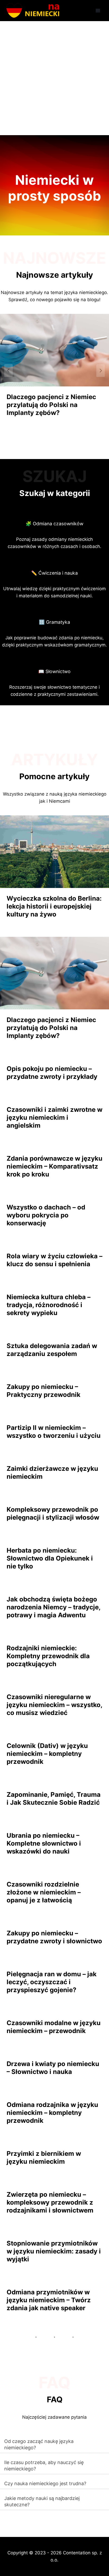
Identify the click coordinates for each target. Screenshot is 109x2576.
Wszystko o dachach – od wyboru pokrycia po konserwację (46, 1215)
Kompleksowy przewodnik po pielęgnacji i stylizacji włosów (53, 1513)
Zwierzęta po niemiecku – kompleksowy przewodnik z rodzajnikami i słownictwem (50, 2202)
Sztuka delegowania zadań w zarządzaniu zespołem (52, 1350)
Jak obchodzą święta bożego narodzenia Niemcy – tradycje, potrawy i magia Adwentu (53, 1607)
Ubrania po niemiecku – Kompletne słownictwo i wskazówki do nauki (44, 1843)
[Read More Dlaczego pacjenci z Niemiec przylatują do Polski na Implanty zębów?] (54, 350)
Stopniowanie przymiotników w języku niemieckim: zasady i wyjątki (54, 2251)
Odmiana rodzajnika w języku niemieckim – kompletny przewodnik (52, 2113)
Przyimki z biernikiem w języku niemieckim (44, 2157)
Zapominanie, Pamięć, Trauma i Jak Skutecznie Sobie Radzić (54, 1799)
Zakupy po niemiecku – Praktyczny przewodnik (44, 1391)
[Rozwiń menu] (98, 10)
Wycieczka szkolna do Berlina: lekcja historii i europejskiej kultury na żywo (54, 906)
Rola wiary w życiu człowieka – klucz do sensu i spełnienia (54, 1260)
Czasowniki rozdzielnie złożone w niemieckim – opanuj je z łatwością (44, 1892)
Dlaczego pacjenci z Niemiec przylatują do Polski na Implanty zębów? (51, 405)
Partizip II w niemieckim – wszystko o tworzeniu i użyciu (54, 1432)
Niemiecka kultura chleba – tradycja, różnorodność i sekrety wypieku (49, 1305)
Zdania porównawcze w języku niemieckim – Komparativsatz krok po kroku (54, 1166)
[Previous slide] (8, 371)
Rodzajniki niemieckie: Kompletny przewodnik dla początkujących (48, 1656)
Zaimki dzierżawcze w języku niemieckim (52, 1473)
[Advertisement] (54, 78)
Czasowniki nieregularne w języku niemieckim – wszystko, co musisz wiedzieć (54, 1705)
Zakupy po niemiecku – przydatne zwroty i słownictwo (54, 1937)
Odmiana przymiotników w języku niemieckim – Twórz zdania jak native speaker (49, 2300)
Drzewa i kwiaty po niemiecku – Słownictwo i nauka (53, 2068)
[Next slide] (101, 371)
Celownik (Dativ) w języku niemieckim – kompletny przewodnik (47, 1754)
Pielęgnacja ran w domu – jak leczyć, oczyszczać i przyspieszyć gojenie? (52, 1982)
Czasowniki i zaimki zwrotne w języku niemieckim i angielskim (54, 1117)
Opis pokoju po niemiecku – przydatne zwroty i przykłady (52, 1073)
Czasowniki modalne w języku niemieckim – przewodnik (54, 2027)
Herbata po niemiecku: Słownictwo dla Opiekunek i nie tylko (50, 1558)
